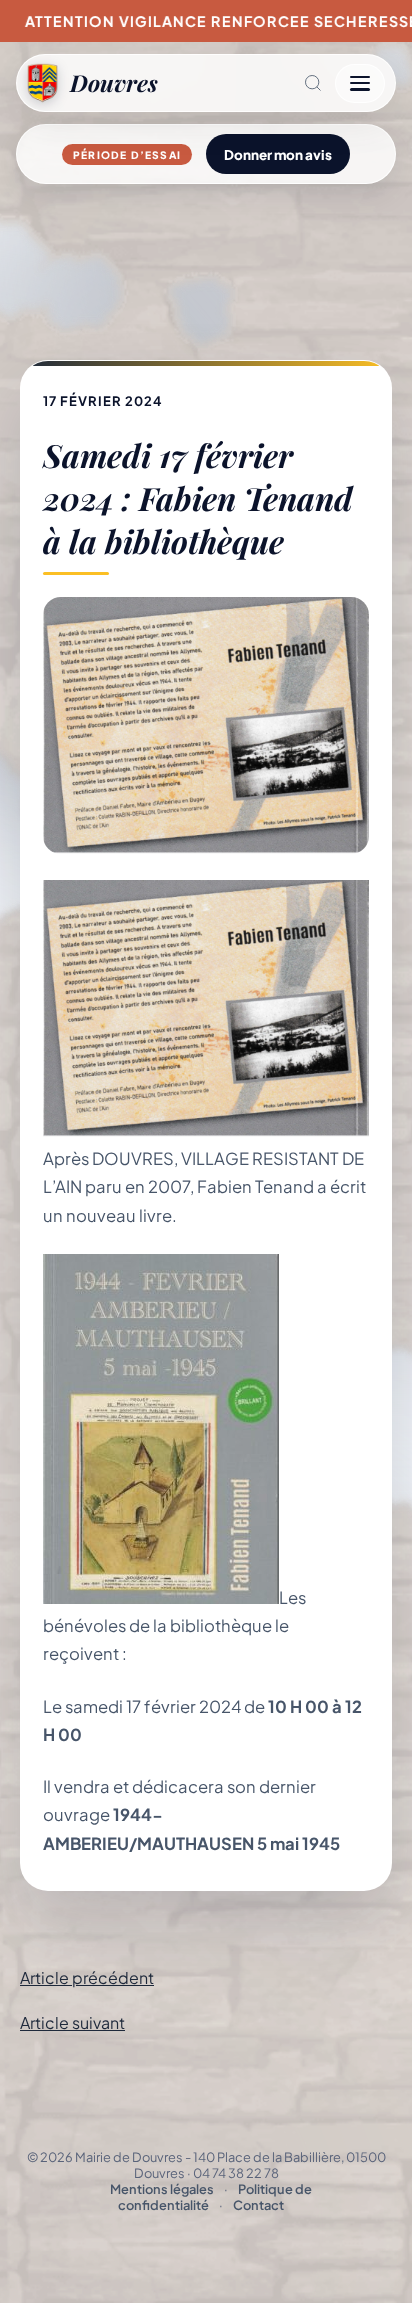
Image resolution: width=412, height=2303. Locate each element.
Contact (258, 2205)
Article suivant (72, 2022)
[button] (246, 83)
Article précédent (87, 1977)
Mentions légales (162, 2189)
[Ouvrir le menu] (360, 83)
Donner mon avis (278, 154)
